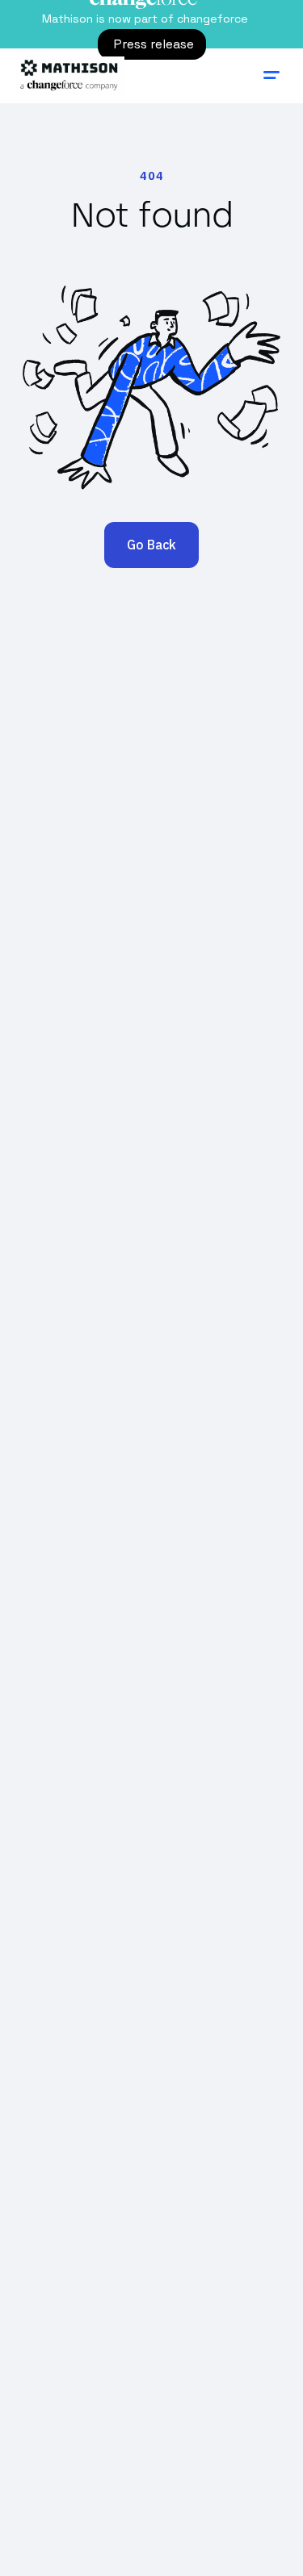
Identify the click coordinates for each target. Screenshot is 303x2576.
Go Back (151, 545)
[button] (271, 76)
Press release (154, 44)
